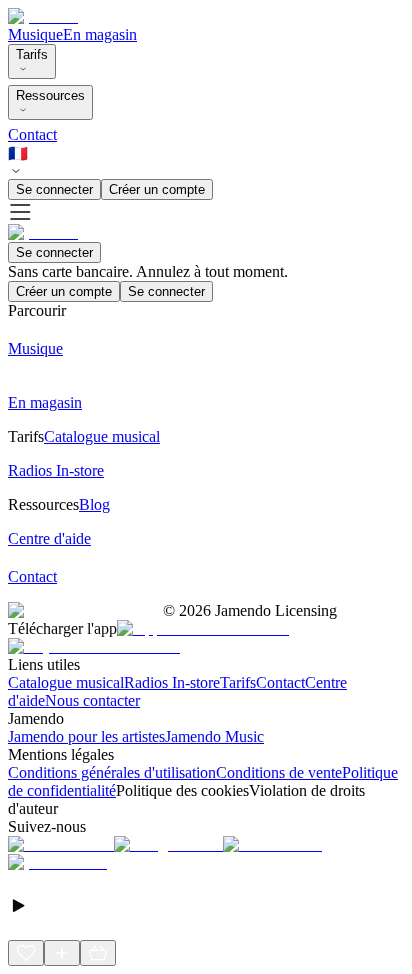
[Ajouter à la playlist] (62, 953)
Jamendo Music (214, 736)
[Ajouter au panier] (98, 953)
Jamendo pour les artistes (86, 736)
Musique (35, 34)
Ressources (50, 95)
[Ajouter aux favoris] (26, 953)
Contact (32, 134)
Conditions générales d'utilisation (112, 772)
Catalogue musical (66, 682)
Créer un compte (157, 189)
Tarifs (32, 54)
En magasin (100, 34)
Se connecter (54, 189)
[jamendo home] (43, 16)
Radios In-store (172, 682)
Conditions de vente (279, 772)
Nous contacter (92, 700)
